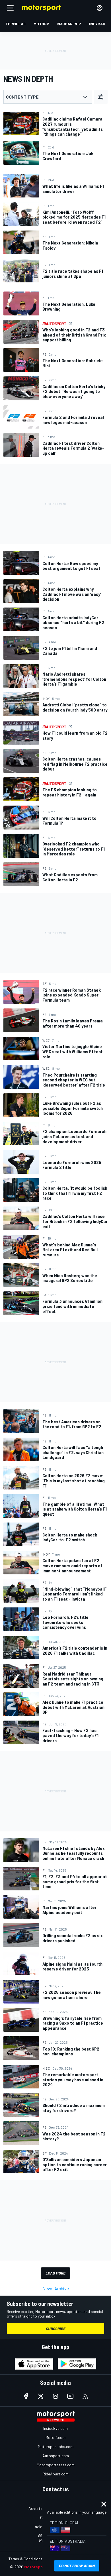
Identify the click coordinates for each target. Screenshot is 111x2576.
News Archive (56, 2288)
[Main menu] (10, 8)
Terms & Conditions (25, 2559)
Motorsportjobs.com (56, 2446)
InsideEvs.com (55, 2428)
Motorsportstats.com (56, 2465)
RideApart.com (56, 2474)
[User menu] (100, 8)
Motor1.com (55, 2437)
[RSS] (85, 2396)
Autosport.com (56, 2456)
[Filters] (101, 97)
